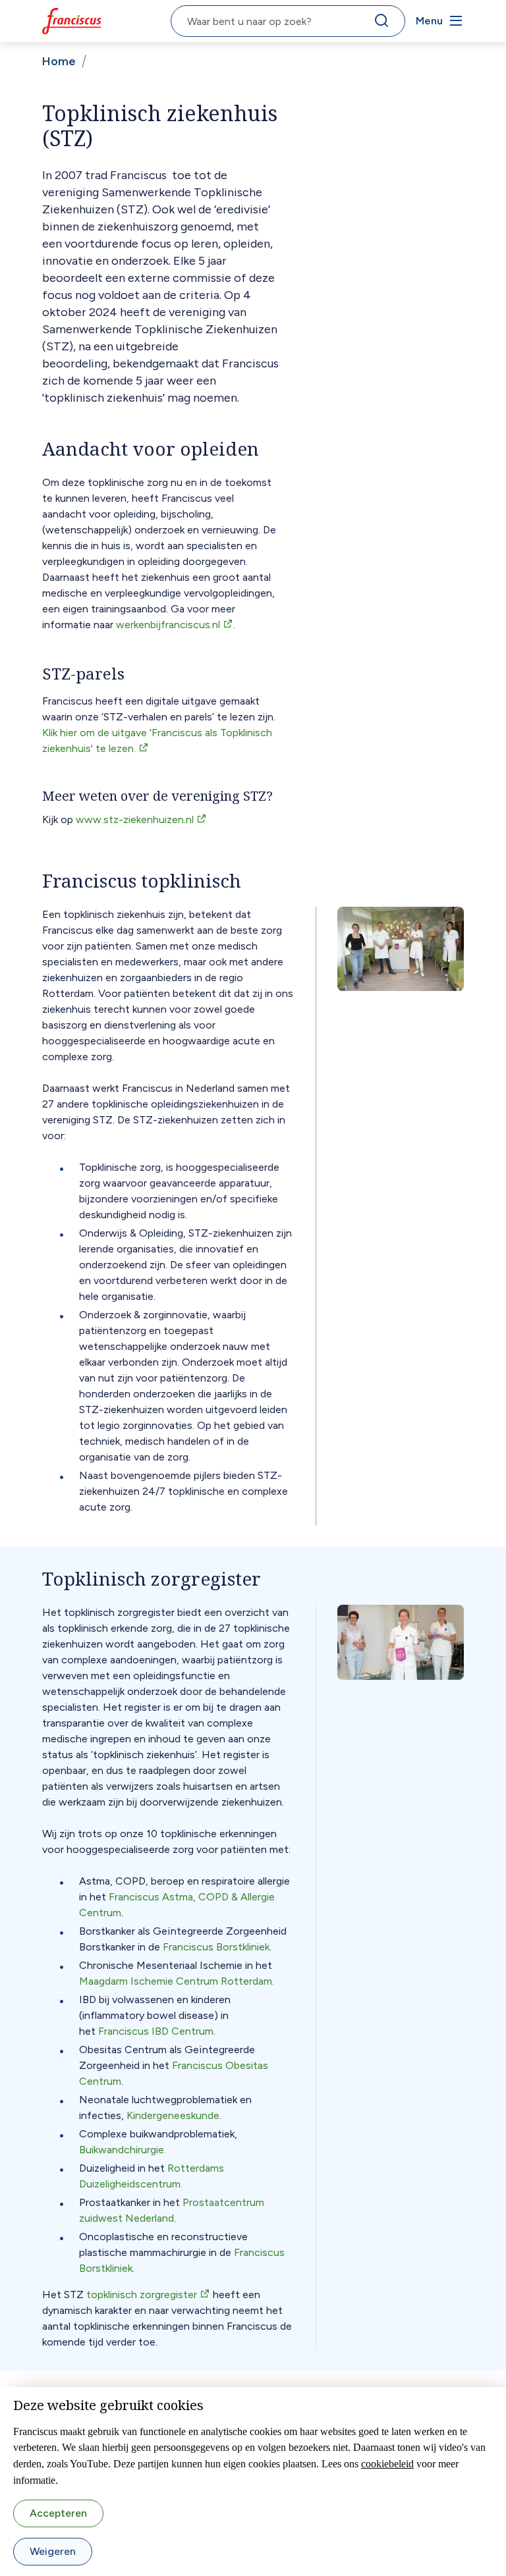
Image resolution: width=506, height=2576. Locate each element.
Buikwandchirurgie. (123, 2150)
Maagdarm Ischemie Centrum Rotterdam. (177, 1981)
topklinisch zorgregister (142, 2294)
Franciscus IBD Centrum (156, 2031)
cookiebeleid (387, 2464)
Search (384, 24)
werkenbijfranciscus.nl (168, 625)
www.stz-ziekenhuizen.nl (135, 819)
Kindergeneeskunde (173, 2115)
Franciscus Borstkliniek (216, 1947)
